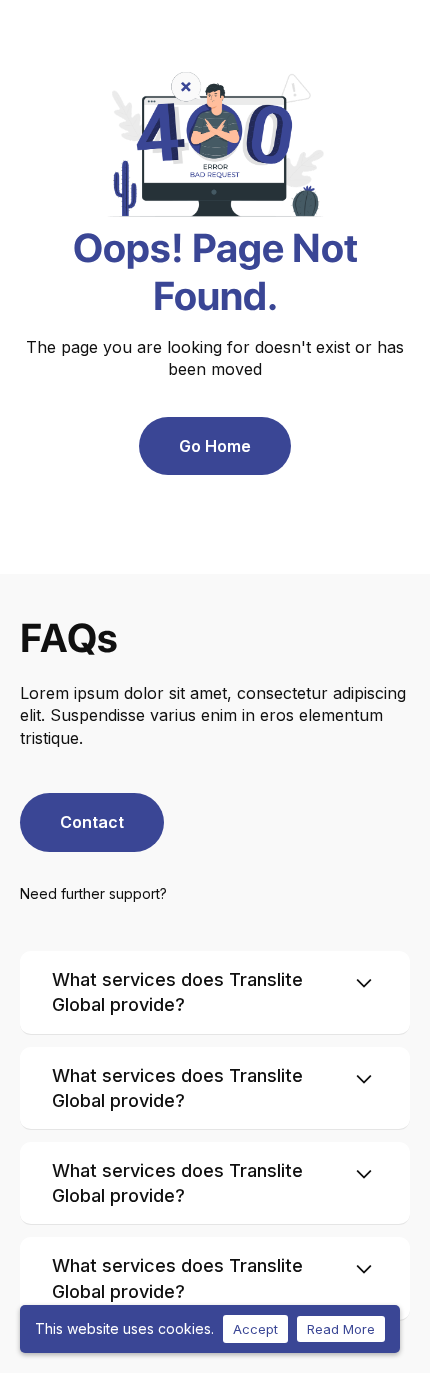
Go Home (215, 446)
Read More (341, 1329)
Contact (92, 822)
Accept (255, 1329)
